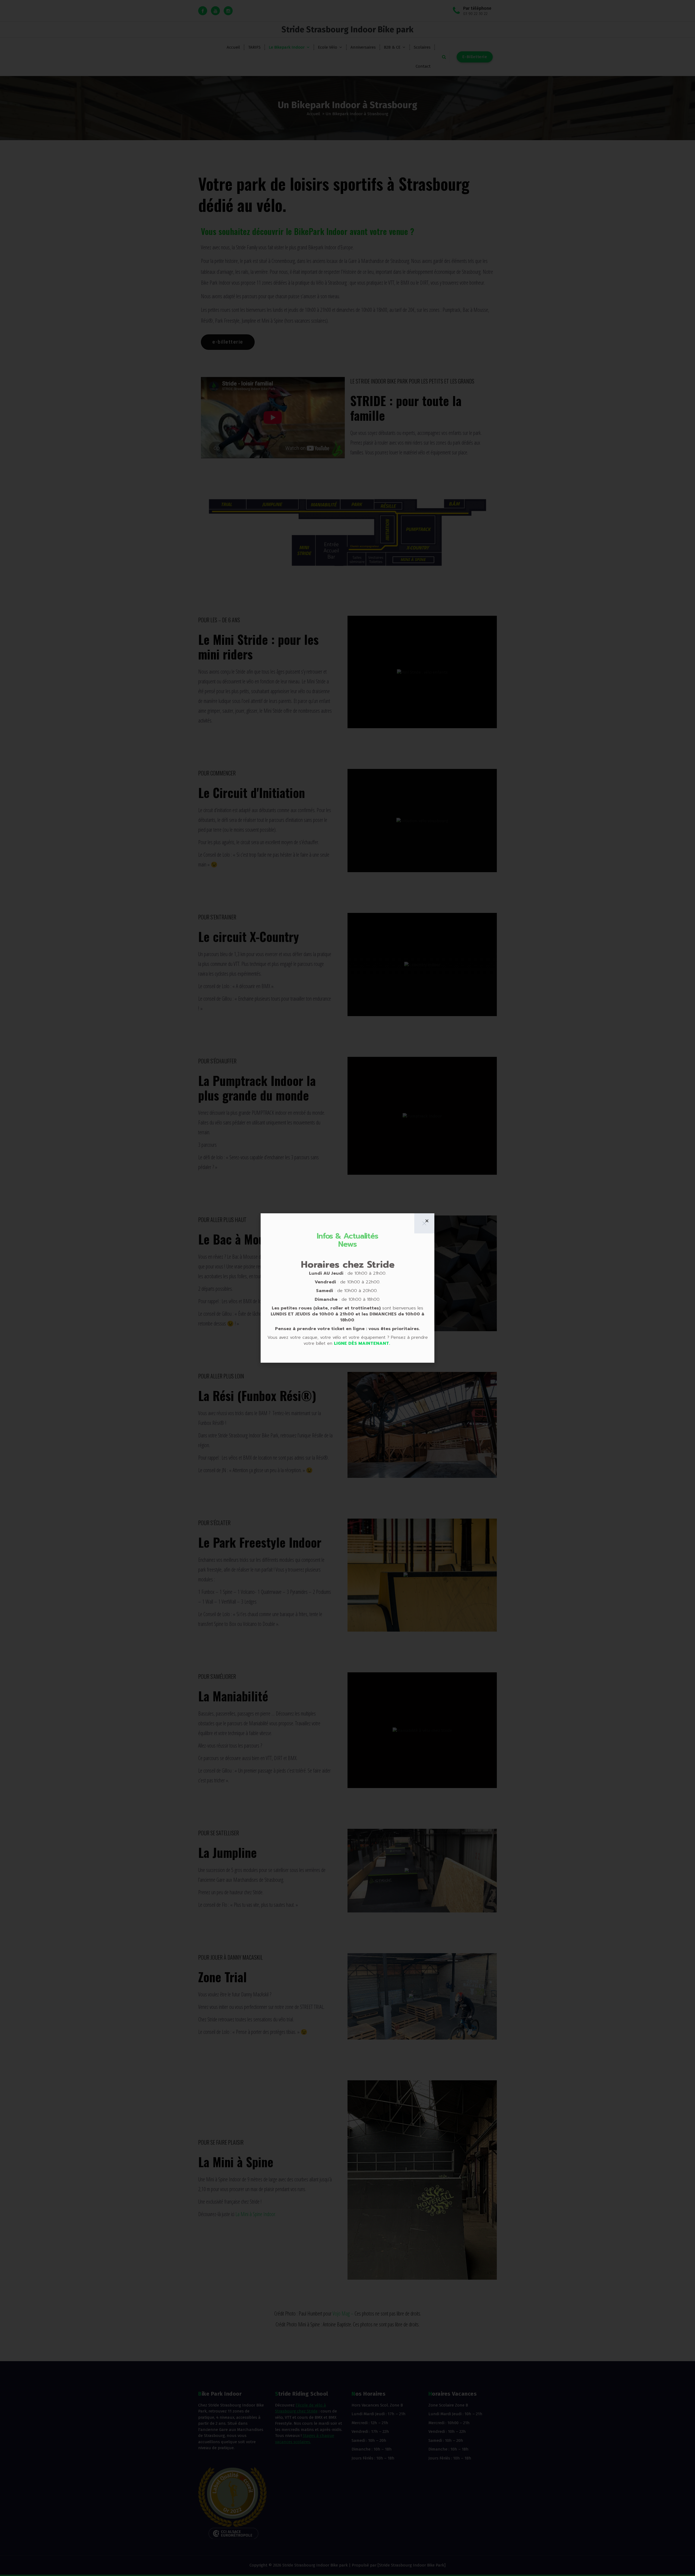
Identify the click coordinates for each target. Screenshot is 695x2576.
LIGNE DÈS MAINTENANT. (363, 1343)
